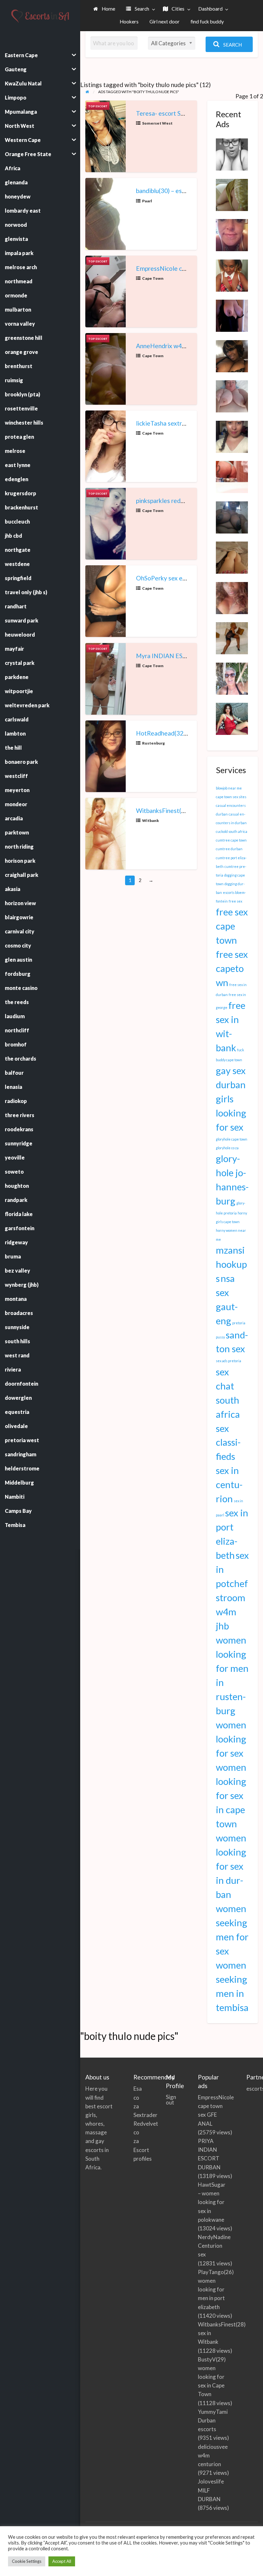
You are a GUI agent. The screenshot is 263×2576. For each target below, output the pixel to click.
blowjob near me (229, 788)
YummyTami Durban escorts (213, 2420)
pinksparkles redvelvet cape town (182, 501)
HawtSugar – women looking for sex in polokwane (212, 2202)
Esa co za (138, 2097)
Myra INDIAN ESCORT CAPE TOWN (187, 656)
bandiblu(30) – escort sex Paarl (178, 191)
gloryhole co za (227, 1148)
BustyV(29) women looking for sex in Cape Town (212, 2377)
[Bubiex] (232, 597)
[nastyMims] (232, 154)
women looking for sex (231, 1739)
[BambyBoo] (232, 476)
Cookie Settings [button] (27, 2561)
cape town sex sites (231, 797)
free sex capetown (232, 968)
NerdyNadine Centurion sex (214, 2246)
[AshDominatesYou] (232, 638)
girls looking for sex (231, 1113)
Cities (178, 9)
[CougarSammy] (232, 718)
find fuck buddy (207, 22)
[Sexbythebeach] (232, 194)
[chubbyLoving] (232, 396)
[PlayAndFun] (232, 516)
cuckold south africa (232, 831)
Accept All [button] (62, 2561)
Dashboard (210, 9)
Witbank (150, 820)
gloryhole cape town (232, 1139)
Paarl (147, 201)
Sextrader (145, 2115)
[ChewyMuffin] (232, 275)
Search (141, 9)
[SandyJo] (232, 355)
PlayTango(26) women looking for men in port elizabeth (216, 2289)
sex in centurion (229, 1484)
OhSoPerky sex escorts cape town (182, 578)
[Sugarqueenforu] (232, 315)
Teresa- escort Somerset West (178, 113)
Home (108, 9)
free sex (235, 901)
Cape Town (153, 278)
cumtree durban (229, 849)
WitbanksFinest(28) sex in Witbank (184, 811)
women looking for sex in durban (231, 1866)
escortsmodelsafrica (252, 2089)
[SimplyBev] (232, 557)
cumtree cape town (231, 840)
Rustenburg (153, 743)
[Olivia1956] (232, 678)
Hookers (129, 22)
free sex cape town (232, 926)
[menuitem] (104, 9)
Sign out (171, 2100)
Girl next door (165, 22)
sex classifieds (228, 1442)
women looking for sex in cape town (231, 1795)
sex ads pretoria (229, 1361)
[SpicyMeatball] (232, 436)
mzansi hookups (231, 1264)
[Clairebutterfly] (232, 234)
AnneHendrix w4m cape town (176, 346)
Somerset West (157, 123)
